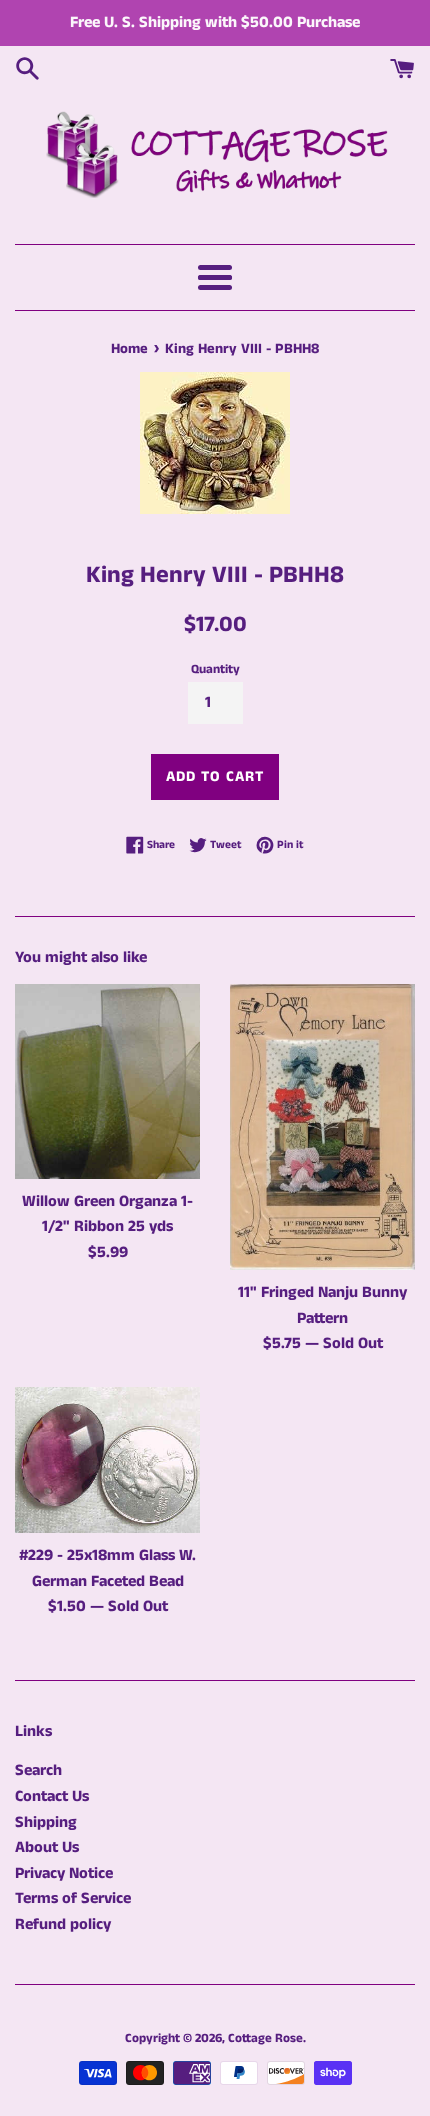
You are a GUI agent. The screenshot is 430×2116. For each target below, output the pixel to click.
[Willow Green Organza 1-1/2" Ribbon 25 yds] (107, 1081)
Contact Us (52, 1796)
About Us (47, 1847)
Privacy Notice (64, 1873)
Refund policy (63, 1924)
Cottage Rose (265, 2038)
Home (129, 349)
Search (38, 1770)
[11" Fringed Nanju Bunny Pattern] (322, 1127)
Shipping (46, 1822)
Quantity (215, 669)
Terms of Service (73, 1898)
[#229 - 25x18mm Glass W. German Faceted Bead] (107, 1460)
